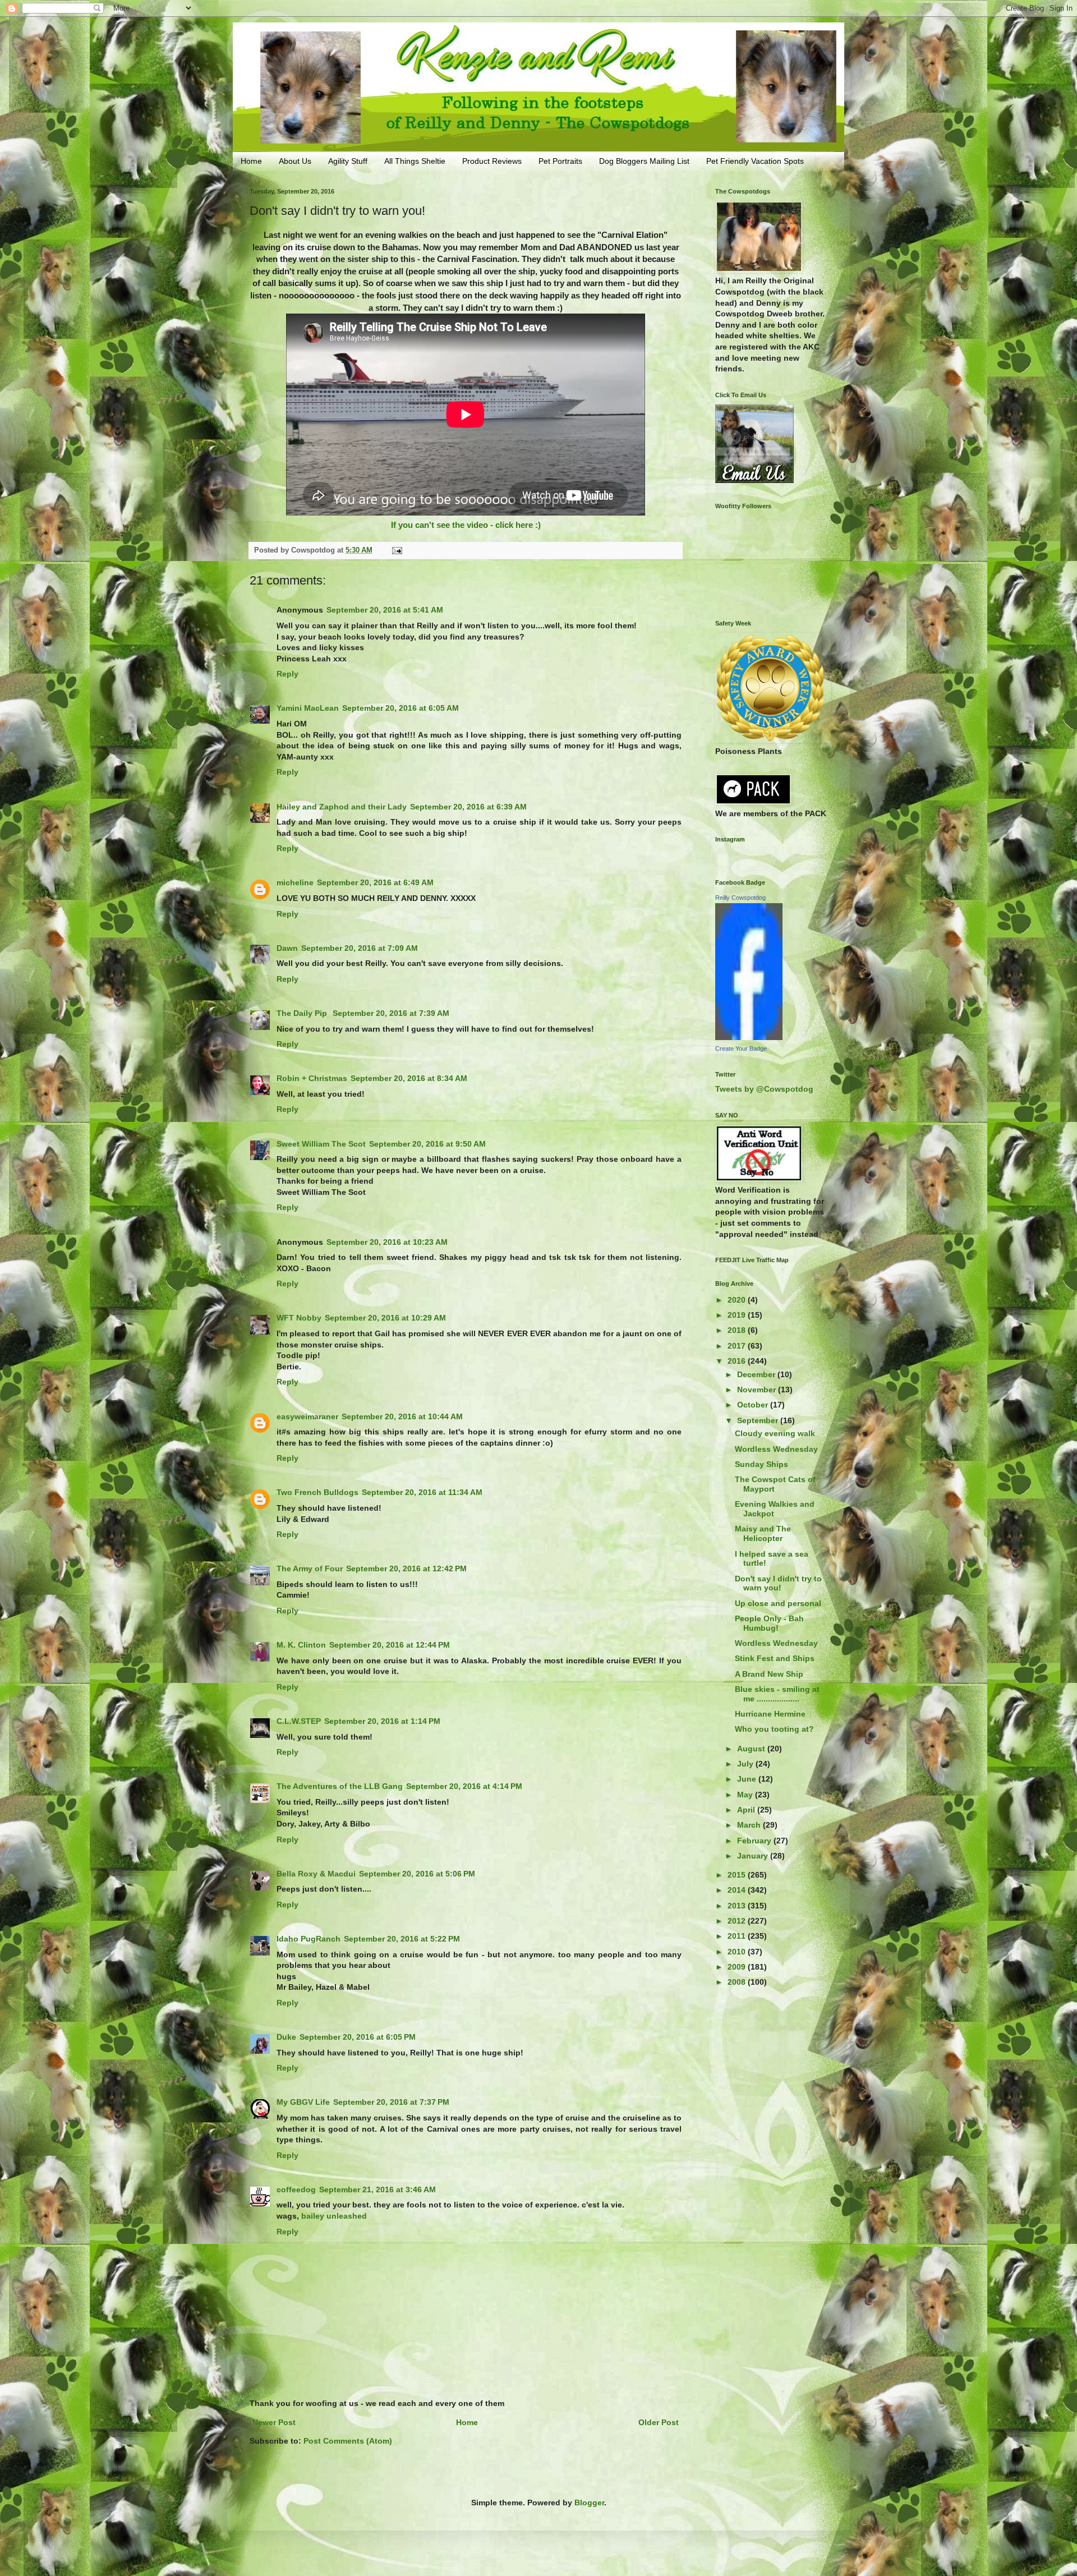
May (746, 1795)
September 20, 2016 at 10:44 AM (402, 1416)
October (754, 1405)
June (748, 1779)
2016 (738, 1361)
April (747, 1810)
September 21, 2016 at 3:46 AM (378, 2189)
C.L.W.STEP (299, 1721)
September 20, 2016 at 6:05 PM (358, 2037)
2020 (738, 1300)
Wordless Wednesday (776, 1449)
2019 (738, 1315)
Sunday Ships (761, 1464)
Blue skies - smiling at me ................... (777, 1694)
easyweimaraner (307, 1416)
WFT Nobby (299, 1318)
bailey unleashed (334, 2216)
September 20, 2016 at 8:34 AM (409, 1078)
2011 (738, 1936)
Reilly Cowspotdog (740, 898)
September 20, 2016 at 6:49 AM (375, 882)
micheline (295, 882)
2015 (738, 1875)
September (759, 1420)
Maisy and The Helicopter (763, 1533)
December (757, 1374)
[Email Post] (397, 550)
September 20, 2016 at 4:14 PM (464, 1786)
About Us (295, 161)
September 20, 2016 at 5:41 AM (385, 610)
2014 (738, 1890)
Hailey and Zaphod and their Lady (342, 807)
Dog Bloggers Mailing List (644, 161)
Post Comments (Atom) (348, 2441)
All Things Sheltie (415, 161)
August (752, 1749)
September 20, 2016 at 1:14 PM (382, 1721)
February (755, 1841)
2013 (738, 1906)
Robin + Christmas (312, 1078)
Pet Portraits (560, 161)
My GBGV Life (303, 2102)
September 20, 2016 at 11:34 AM (422, 1492)
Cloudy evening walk (775, 1433)
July (746, 1764)
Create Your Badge (741, 1048)
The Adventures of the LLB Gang (340, 1786)
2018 (738, 1330)
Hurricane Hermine (770, 1714)
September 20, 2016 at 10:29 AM (385, 1318)
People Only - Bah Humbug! (769, 1623)
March (750, 1825)
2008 (738, 1982)
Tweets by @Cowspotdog (764, 1089)
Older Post (659, 2422)
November (758, 1390)
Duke (286, 2037)
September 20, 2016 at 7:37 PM (391, 2102)
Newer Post (274, 2422)
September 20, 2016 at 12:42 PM (406, 1568)
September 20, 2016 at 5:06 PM (417, 1874)
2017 (738, 1346)
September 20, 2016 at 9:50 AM (427, 1144)
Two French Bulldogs (317, 1492)
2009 (738, 1967)
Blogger (589, 2503)
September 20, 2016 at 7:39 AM (391, 1013)
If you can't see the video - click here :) (466, 525)
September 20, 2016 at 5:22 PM (402, 1939)
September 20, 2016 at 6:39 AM (468, 807)
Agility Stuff (348, 161)
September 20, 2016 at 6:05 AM (401, 708)
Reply (287, 674)
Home (251, 161)
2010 (738, 1952)
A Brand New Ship (769, 1674)
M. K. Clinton (301, 1645)
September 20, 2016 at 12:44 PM (390, 1645)
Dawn (287, 948)
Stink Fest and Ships (775, 1658)
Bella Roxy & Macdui (316, 1874)
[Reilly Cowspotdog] (749, 1037)
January (754, 1856)
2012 (738, 1921)
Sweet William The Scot (321, 1144)
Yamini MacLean (308, 708)
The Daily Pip (303, 1013)
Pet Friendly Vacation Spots (755, 161)
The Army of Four (310, 1568)
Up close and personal (778, 1603)
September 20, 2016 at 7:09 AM (360, 948)
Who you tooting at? (774, 1729)
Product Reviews (492, 161)
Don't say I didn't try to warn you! (778, 1583)
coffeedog (296, 2189)
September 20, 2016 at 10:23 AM (387, 1242)
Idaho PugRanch (309, 1939)
